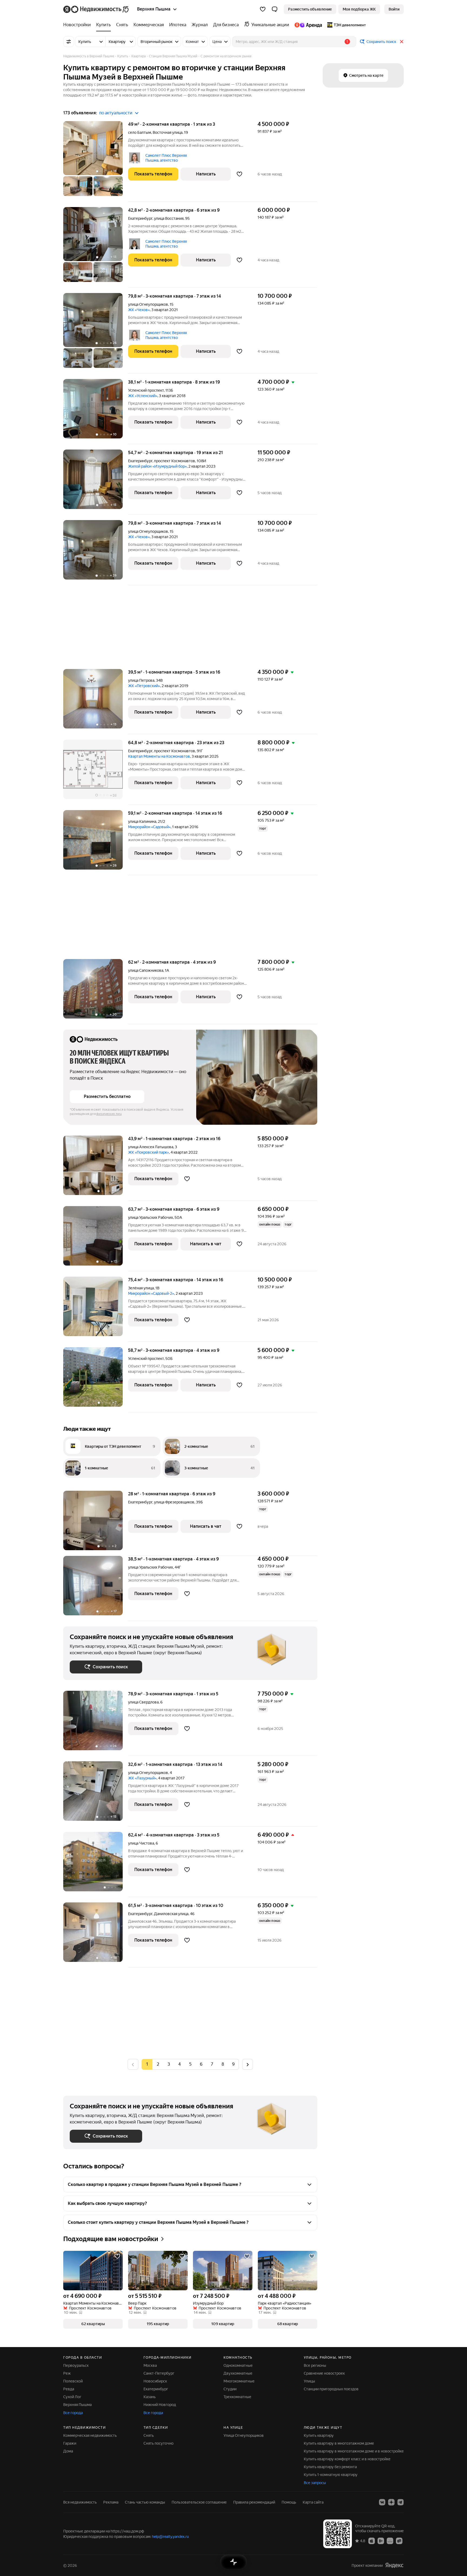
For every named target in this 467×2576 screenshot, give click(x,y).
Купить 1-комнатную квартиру (331, 2475)
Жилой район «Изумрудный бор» (157, 466)
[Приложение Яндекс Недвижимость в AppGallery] (390, 2541)
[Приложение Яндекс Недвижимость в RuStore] (399, 2541)
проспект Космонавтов (175, 461)
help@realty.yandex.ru (170, 2537)
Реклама (111, 2502)
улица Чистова (141, 1843)
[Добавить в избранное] (239, 174)
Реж (67, 2373)
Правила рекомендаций (254, 2502)
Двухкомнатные (238, 2373)
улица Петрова (141, 680)
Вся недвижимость (80, 2502)
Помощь (289, 2502)
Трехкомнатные (237, 2397)
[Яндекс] (394, 2565)
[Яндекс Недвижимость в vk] (382, 2502)
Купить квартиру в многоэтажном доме (339, 2443)
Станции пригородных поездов (331, 2389)
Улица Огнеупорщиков (244, 2435)
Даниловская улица (171, 1914)
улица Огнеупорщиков (148, 304)
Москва (150, 2365)
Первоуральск (76, 2365)
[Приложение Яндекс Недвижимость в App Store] (372, 2541)
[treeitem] (78, 25)
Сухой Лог (72, 2397)
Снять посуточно (159, 2443)
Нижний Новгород (160, 2405)
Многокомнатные (239, 2381)
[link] (394, 9)
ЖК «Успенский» (143, 396)
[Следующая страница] (248, 2064)
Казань (150, 2397)
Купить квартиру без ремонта (330, 2467)
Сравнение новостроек (324, 2373)
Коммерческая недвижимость (90, 2435)
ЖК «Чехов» (139, 310)
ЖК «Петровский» (144, 686)
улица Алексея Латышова (151, 1147)
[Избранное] (263, 9)
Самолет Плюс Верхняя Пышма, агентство (166, 158)
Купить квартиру (319, 2435)
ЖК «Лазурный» (142, 1778)
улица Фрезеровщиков (174, 1502)
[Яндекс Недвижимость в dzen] (391, 2502)
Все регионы (315, 2365)
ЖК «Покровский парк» (149, 1152)
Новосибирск (155, 2381)
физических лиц (109, 1114)
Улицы (309, 2381)
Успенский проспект (146, 390)
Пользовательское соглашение (199, 2502)
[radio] (158, 2064)
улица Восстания (169, 218)
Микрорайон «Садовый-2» (151, 1293)
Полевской (73, 2381)
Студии (230, 2389)
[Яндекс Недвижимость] (96, 9)
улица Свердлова (143, 1702)
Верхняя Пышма (77, 2405)
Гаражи (70, 2443)
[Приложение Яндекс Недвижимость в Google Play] (381, 2541)
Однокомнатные (238, 2365)
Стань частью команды (145, 2502)
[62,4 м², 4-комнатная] (96, 1864)
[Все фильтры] (69, 42)
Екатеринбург (140, 218)
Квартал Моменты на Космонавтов (159, 756)
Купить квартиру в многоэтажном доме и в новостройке (354, 2451)
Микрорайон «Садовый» (149, 827)
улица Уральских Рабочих (151, 1217)
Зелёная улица (141, 1288)
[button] (275, 9)
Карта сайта (313, 2502)
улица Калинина (142, 821)
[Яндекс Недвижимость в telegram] (401, 2502)
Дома (68, 2451)
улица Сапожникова (146, 970)
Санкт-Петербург (159, 2373)
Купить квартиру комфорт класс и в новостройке (347, 2459)
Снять (149, 2435)
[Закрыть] (402, 42)
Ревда (69, 2389)
